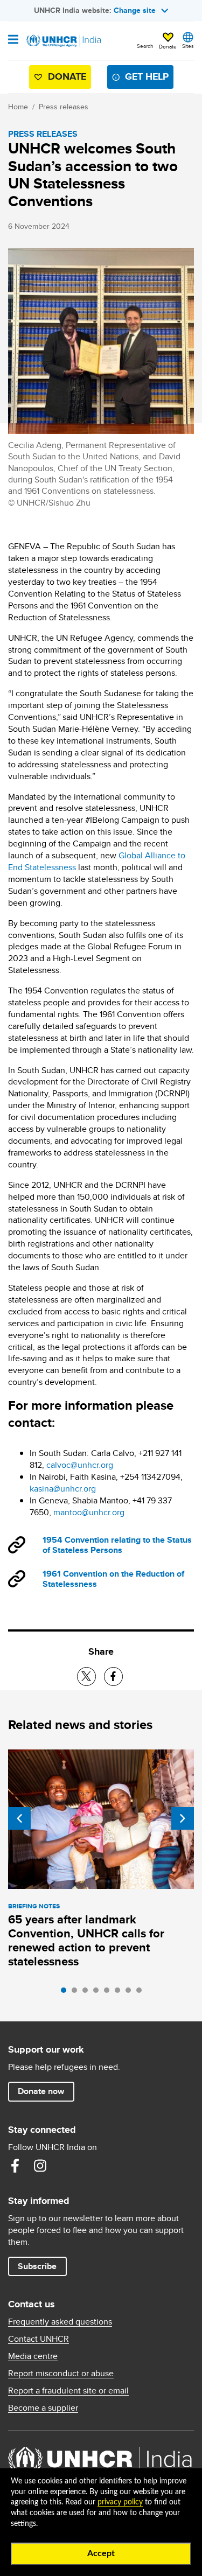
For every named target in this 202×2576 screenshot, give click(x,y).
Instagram (40, 2166)
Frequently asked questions (60, 2322)
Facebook (15, 2166)
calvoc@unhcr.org (80, 1465)
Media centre (33, 2356)
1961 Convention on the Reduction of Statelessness (113, 1579)
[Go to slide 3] (88, 1993)
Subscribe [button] (37, 2266)
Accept (101, 2553)
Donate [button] (168, 46)
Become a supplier (43, 2408)
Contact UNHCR (39, 2339)
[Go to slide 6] (120, 1993)
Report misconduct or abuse (61, 2374)
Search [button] (145, 46)
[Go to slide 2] (77, 1993)
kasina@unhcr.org (63, 1489)
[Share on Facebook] (113, 1676)
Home (18, 107)
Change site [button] (135, 10)
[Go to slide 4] (99, 1993)
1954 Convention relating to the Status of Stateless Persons (117, 1545)
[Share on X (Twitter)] (86, 1676)
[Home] (63, 41)
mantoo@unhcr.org (89, 1512)
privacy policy (120, 2502)
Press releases (64, 107)
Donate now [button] (41, 2091)
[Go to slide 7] (131, 1993)
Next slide (183, 1818)
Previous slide (19, 1818)
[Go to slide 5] (109, 1993)
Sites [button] (188, 46)
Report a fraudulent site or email (68, 2391)
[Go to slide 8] (142, 1993)
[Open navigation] (13, 40)
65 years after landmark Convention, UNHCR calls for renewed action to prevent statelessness (86, 1940)
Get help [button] (147, 76)
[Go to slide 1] (66, 1993)
